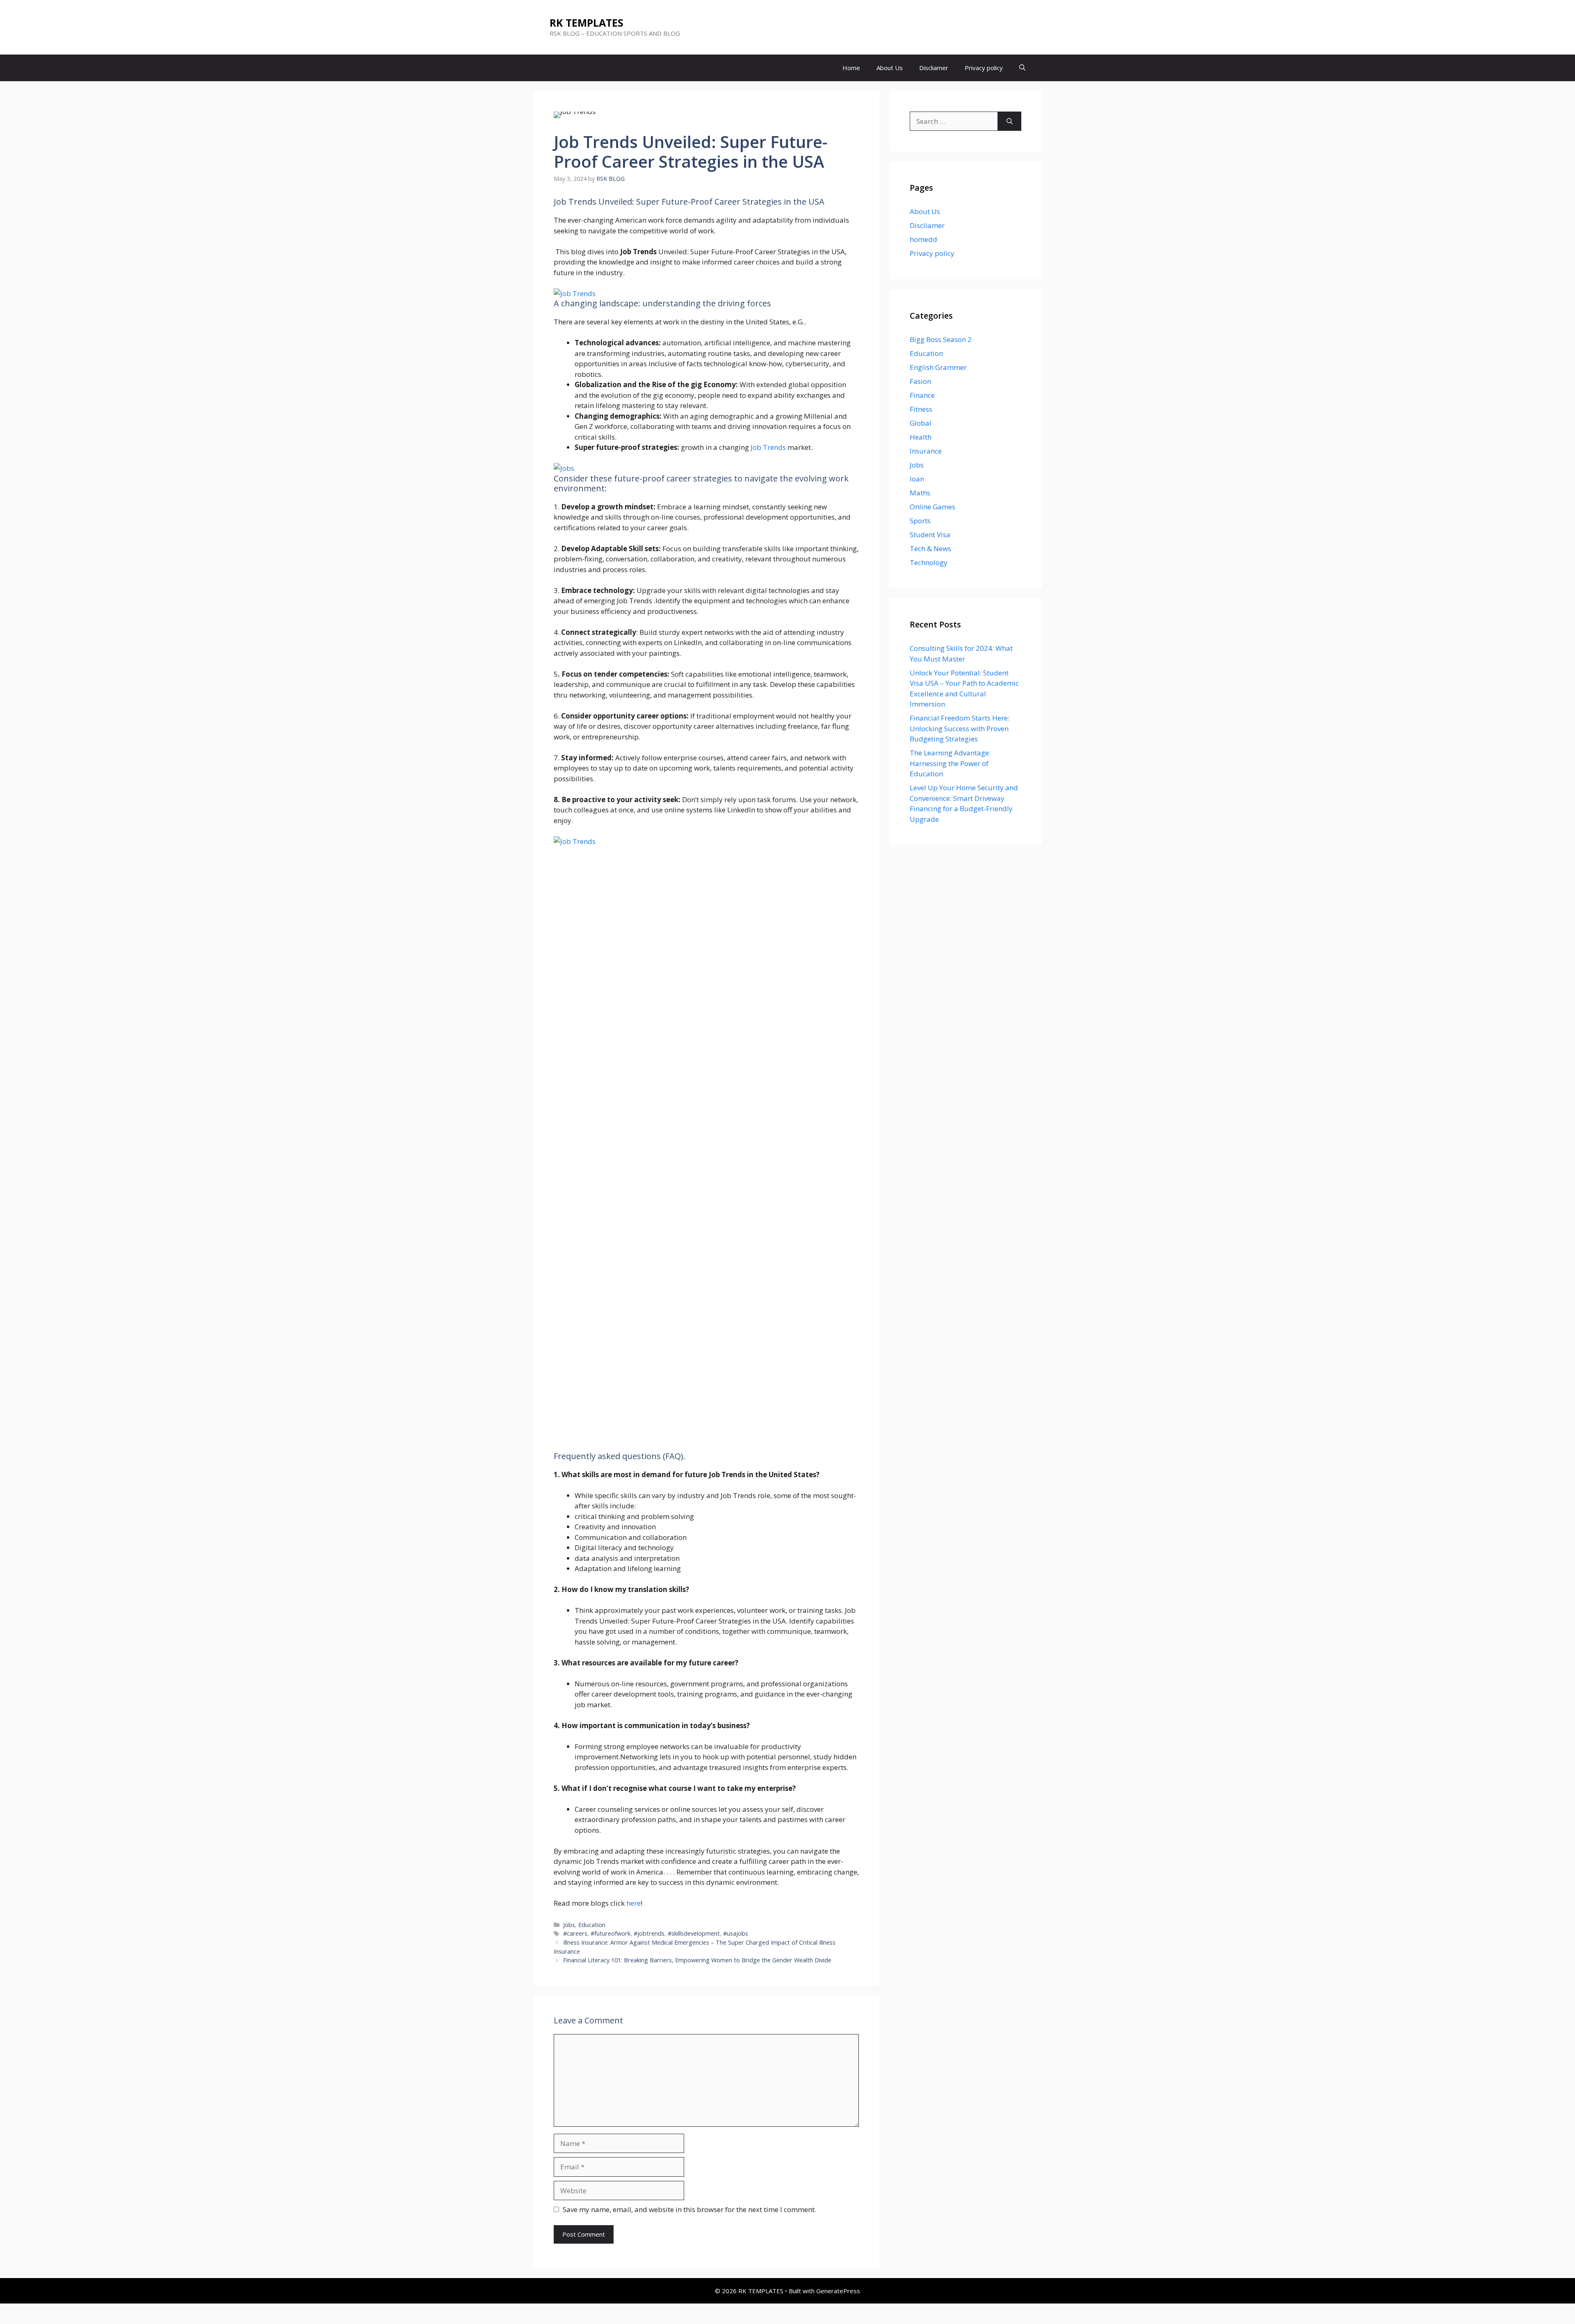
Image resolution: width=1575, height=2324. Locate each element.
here (633, 1903)
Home (851, 68)
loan (917, 479)
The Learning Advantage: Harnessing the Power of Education (950, 763)
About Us (890, 68)
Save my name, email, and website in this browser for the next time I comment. (689, 2209)
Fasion (920, 381)
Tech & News (930, 549)
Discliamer (934, 68)
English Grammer (938, 367)
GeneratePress (838, 2291)
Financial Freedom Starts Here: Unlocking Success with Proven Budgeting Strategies (960, 728)
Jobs (569, 1925)
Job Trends (768, 447)
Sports (920, 521)
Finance (922, 395)
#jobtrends (649, 1933)
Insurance (926, 451)
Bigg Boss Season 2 (941, 339)
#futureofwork (611, 1933)
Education (592, 1925)
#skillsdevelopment (694, 1933)
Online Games (932, 507)
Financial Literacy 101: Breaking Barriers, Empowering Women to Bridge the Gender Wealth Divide (697, 1960)
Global (921, 423)
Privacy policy (984, 68)
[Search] (1010, 121)
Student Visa (930, 535)
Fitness (921, 409)
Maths (920, 493)
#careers (575, 1933)
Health (921, 437)
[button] (1022, 68)
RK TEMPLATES (587, 23)
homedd (923, 239)
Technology (929, 562)
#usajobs (736, 1933)
